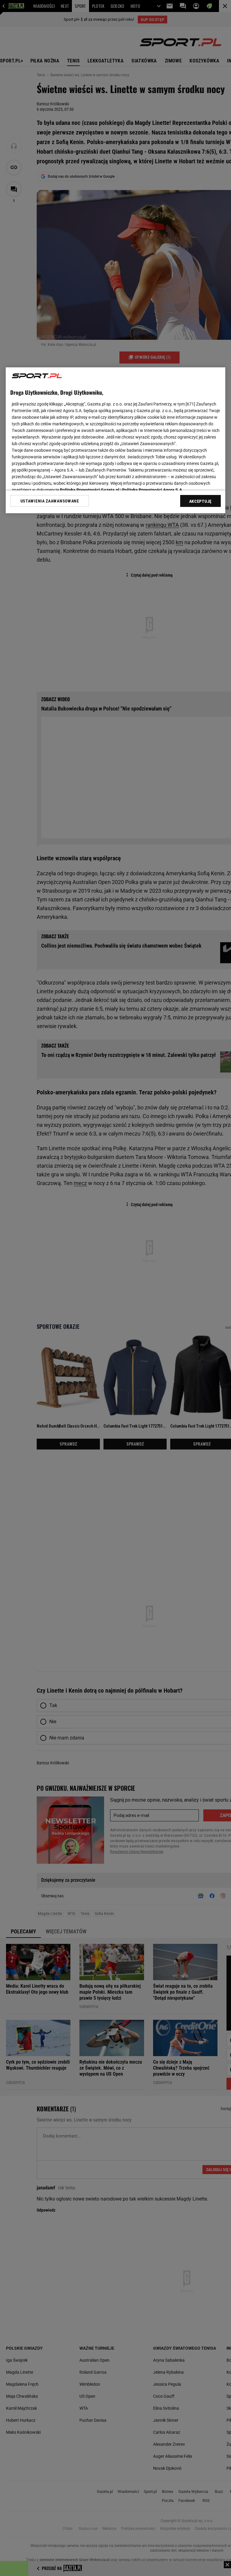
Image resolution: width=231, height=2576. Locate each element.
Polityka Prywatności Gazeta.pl (90, 490)
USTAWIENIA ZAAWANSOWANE (50, 501)
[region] (115, 440)
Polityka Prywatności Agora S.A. (153, 490)
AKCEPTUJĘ (200, 501)
